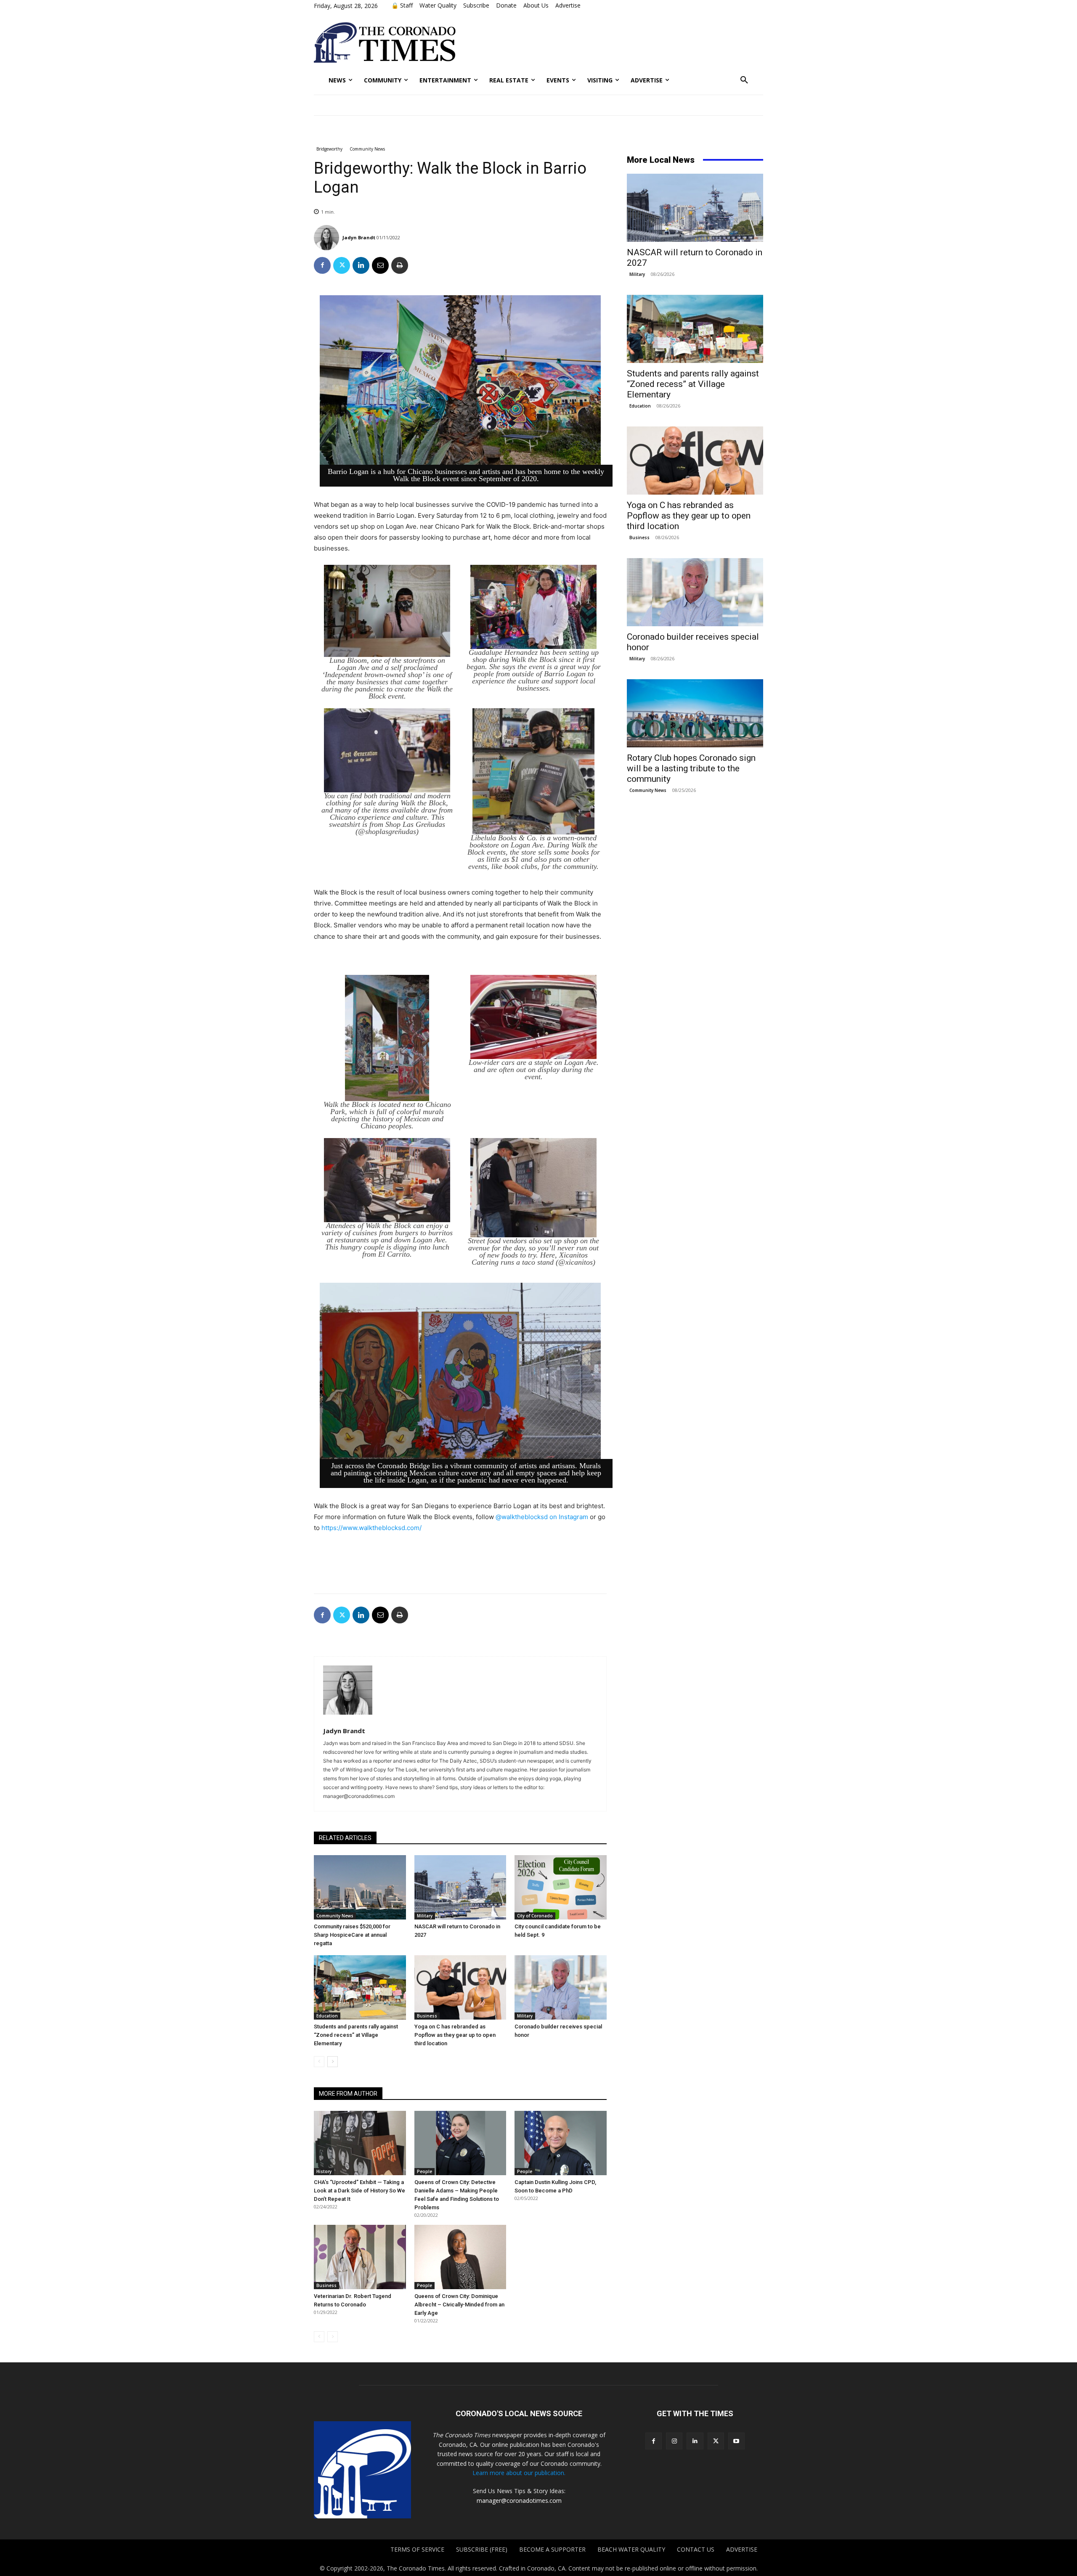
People (424, 2171)
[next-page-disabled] (333, 2337)
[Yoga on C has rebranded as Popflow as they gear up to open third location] (460, 1987)
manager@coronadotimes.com (519, 2501)
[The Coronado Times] (385, 42)
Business (427, 2016)
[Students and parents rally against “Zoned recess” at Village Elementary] (360, 1987)
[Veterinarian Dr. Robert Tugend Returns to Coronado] (360, 2257)
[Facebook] (322, 265)
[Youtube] (736, 2441)
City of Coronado (535, 1916)
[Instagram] (674, 2441)
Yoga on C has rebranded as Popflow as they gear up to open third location (455, 2035)
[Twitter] (342, 265)
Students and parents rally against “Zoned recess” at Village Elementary (356, 2035)
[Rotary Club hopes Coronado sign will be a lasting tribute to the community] (695, 713)
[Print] (400, 265)
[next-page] (333, 2062)
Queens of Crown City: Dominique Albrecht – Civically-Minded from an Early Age (459, 2305)
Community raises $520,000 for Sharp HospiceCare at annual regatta (352, 1935)
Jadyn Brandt (359, 237)
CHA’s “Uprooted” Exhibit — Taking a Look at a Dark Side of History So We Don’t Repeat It (359, 2191)
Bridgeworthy (329, 149)
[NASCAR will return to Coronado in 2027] (460, 1887)
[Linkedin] (361, 265)
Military (425, 1916)
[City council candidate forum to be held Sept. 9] (561, 1887)
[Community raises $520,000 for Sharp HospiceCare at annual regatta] (360, 1887)
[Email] (380, 265)
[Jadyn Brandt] (328, 238)
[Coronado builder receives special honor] (561, 1987)
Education (327, 2016)
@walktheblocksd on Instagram (542, 1517)
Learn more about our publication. (519, 2473)
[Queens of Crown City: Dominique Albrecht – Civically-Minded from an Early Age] (460, 2257)
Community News (367, 149)
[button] (744, 80)
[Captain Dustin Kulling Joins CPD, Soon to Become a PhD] (561, 2143)
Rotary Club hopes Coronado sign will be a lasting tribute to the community (691, 768)
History (324, 2171)
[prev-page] (319, 2062)
